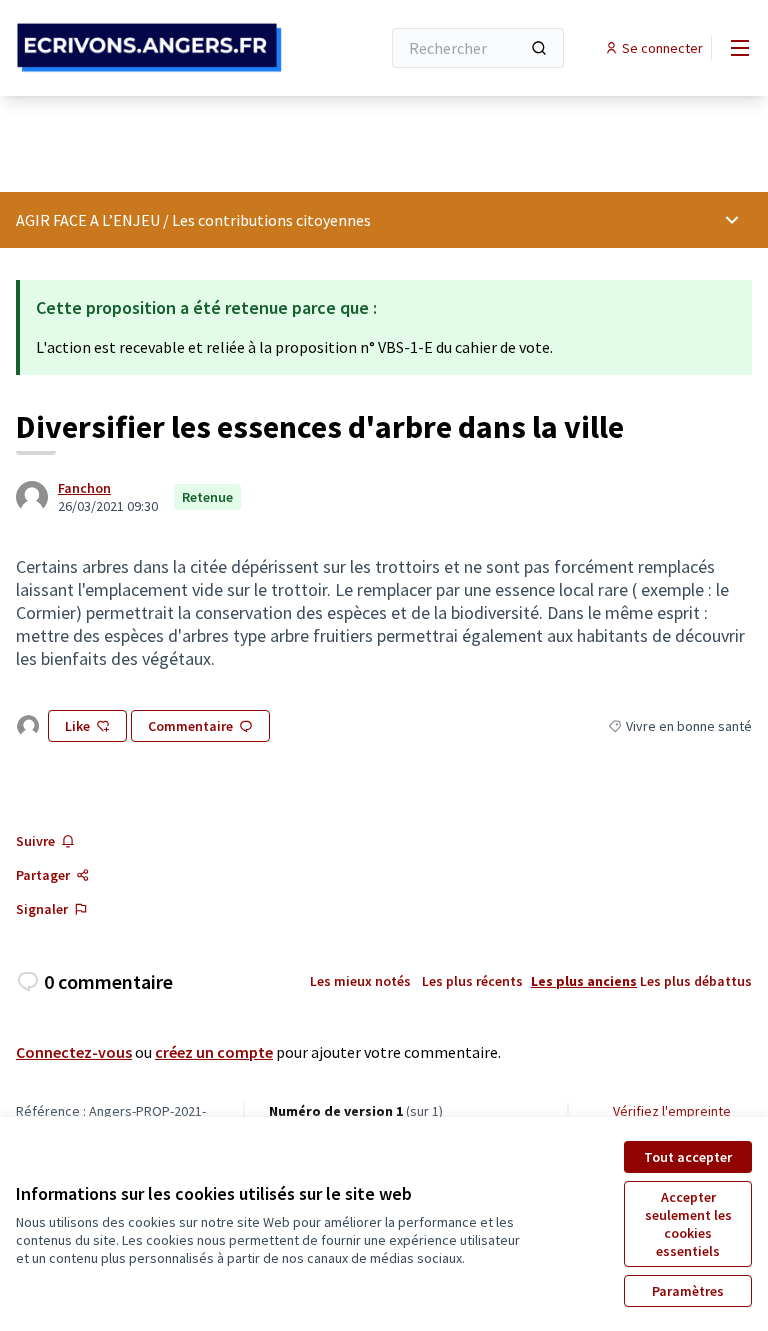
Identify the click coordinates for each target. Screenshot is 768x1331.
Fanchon (84, 488)
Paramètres (688, 1291)
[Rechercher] (539, 48)
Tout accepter (688, 1157)
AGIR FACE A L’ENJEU (88, 220)
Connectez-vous (74, 1052)
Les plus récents (472, 981)
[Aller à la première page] (149, 47)
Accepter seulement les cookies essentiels (688, 1224)
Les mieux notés (360, 981)
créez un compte (214, 1052)
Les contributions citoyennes (271, 220)
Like (77, 726)
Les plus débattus (696, 981)
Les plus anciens (584, 981)
